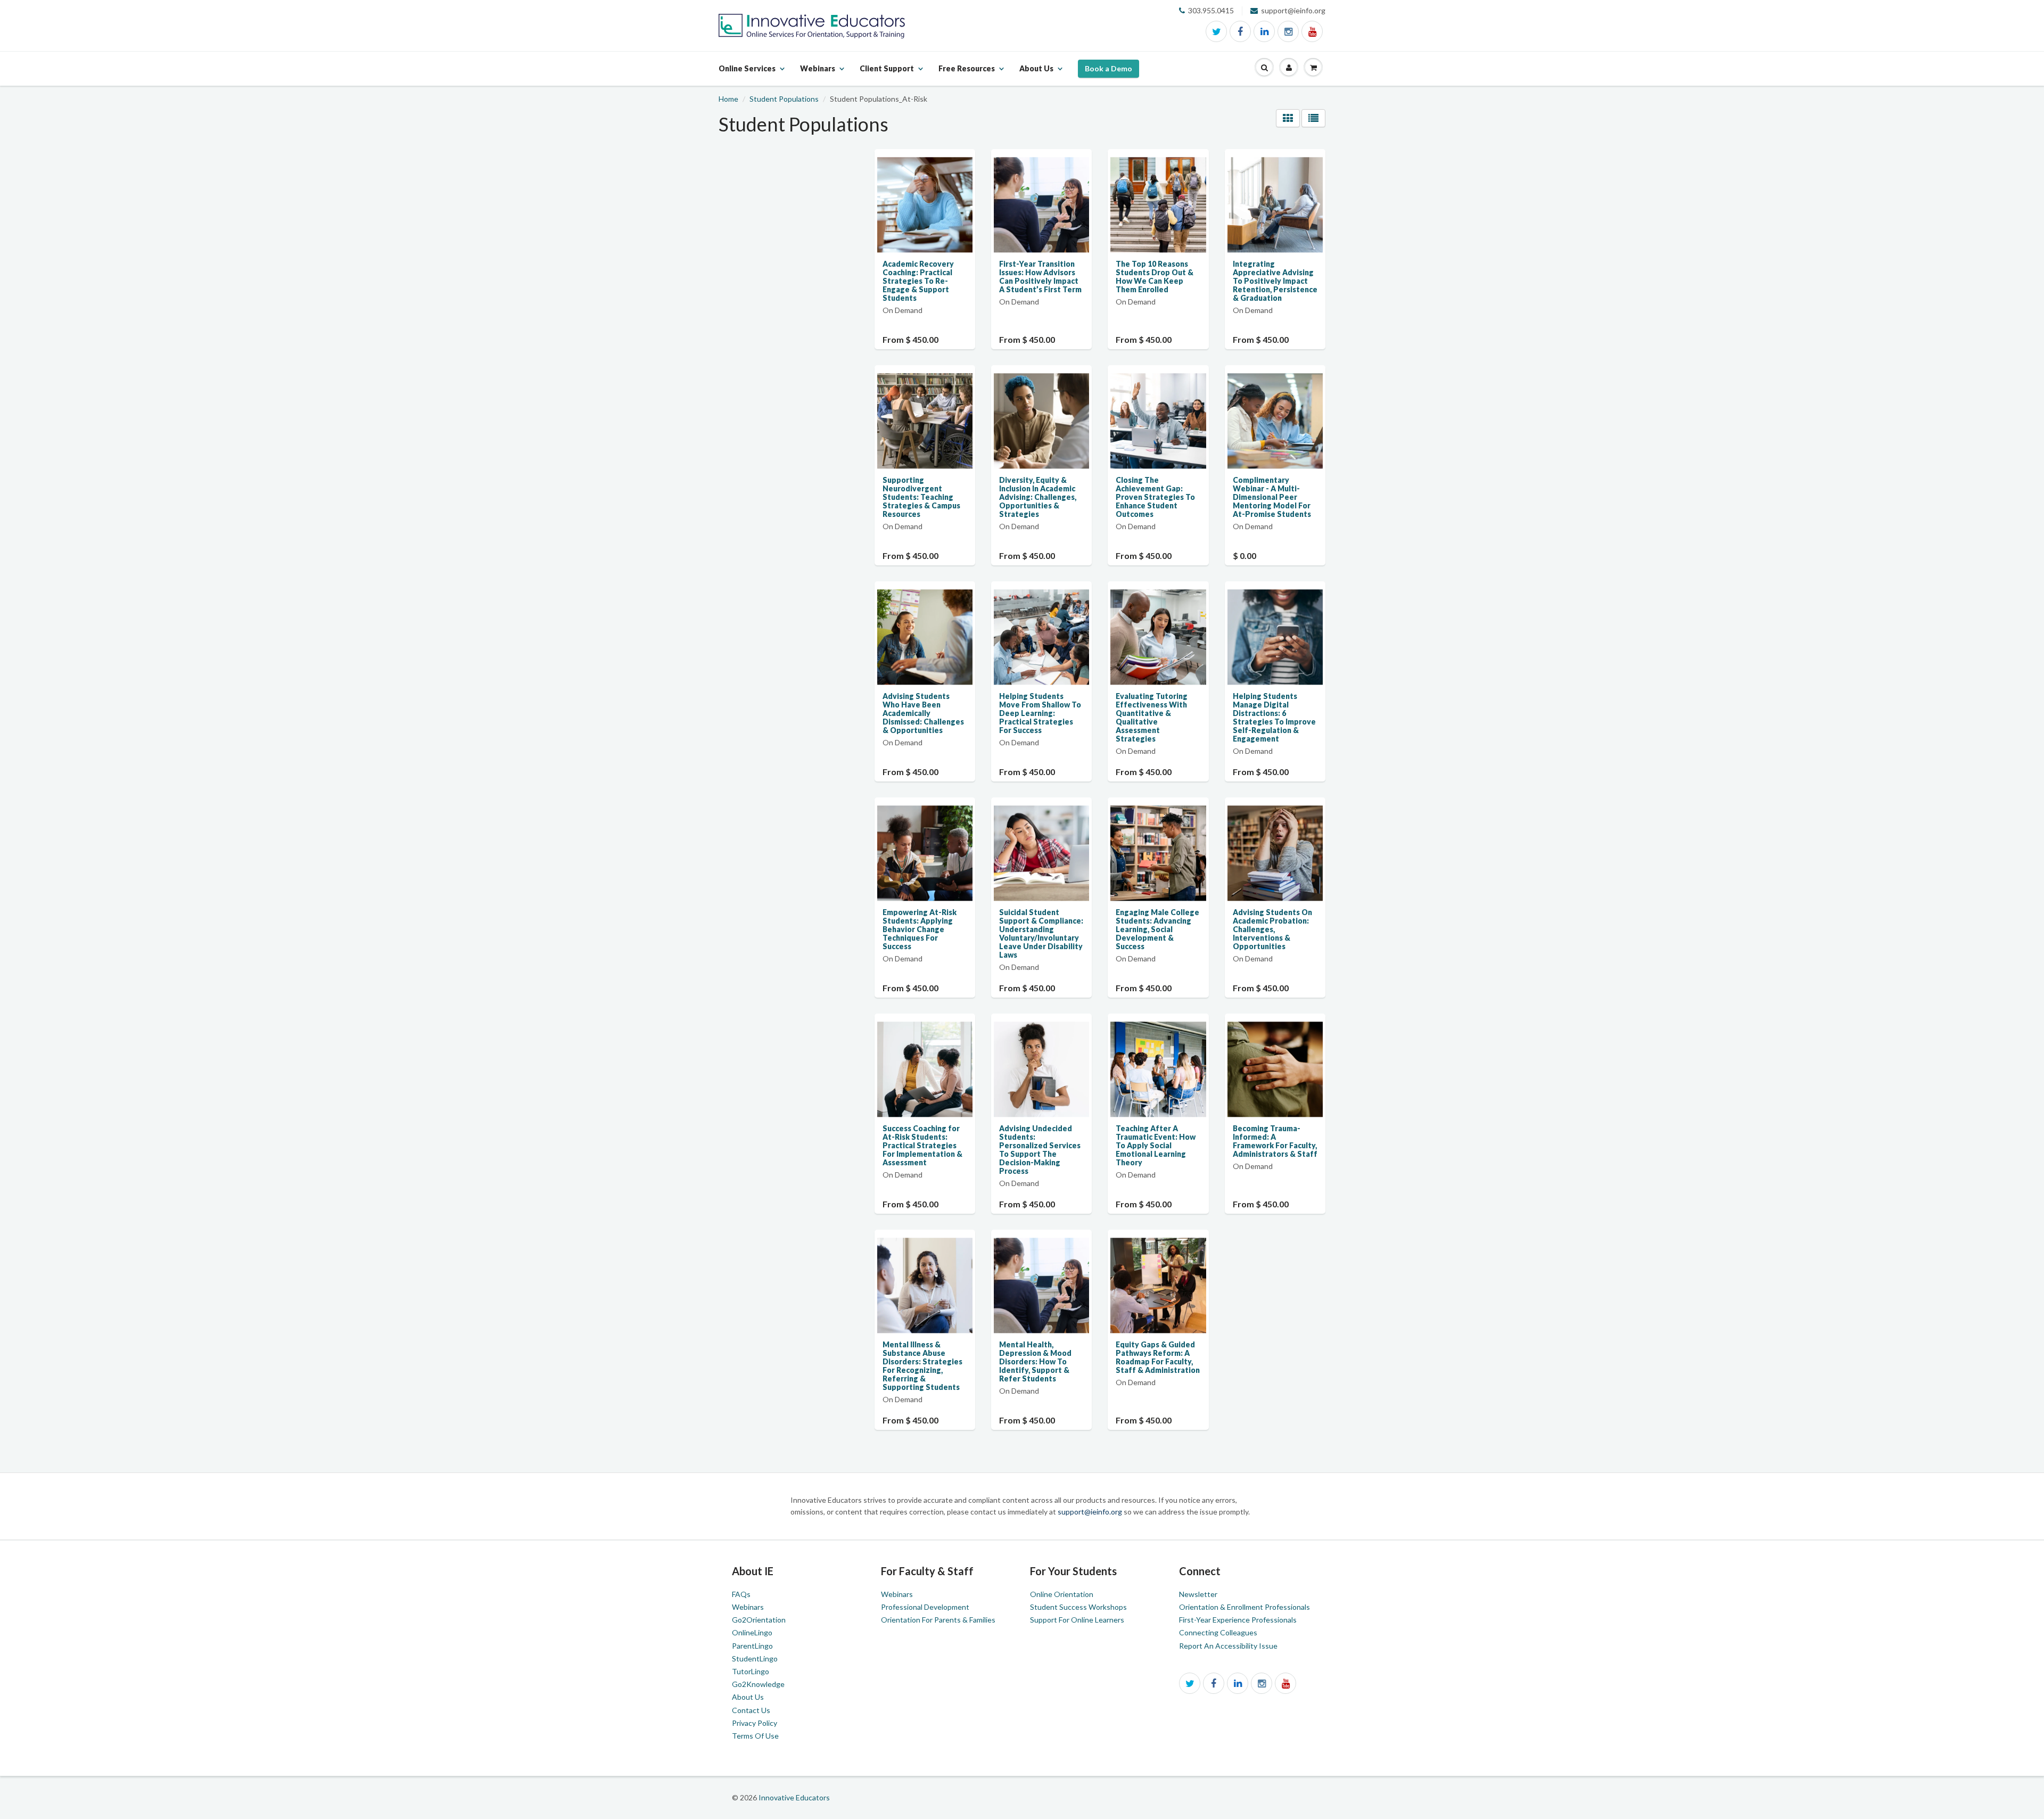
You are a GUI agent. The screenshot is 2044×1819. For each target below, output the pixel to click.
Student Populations (784, 99)
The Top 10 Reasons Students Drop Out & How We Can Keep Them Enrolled (1155, 277)
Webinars (748, 1607)
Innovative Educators (794, 1797)
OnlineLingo (752, 1632)
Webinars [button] (818, 75)
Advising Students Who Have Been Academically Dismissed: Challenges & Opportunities (923, 713)
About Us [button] (1036, 75)
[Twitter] (1216, 31)
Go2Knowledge (758, 1684)
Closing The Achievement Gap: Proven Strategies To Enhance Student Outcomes (1155, 497)
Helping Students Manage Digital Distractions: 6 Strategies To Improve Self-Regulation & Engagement (1274, 717)
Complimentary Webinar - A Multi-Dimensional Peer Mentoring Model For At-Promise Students (1272, 497)
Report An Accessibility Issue (1228, 1646)
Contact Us (751, 1710)
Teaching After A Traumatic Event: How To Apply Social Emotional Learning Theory (1156, 1145)
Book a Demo (1108, 68)
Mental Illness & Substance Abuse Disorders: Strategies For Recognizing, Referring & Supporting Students (922, 1366)
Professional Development (925, 1607)
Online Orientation (1062, 1594)
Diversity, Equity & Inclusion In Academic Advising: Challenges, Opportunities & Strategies (1038, 497)
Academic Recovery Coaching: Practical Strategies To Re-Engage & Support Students (918, 281)
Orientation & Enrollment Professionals (1244, 1607)
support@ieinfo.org (1091, 1512)
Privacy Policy (755, 1723)
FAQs (741, 1594)
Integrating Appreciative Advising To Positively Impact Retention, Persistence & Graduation (1275, 281)
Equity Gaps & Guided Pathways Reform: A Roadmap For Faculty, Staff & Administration (1158, 1357)
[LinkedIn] (1264, 31)
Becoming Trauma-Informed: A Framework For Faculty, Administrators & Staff (1275, 1141)
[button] (1264, 68)
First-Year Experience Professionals (1238, 1620)
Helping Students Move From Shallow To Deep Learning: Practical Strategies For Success (1040, 713)
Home (728, 99)
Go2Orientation (759, 1620)
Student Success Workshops (1078, 1607)
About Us (748, 1697)
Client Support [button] (887, 75)
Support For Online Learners (1077, 1620)
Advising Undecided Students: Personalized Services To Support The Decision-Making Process (1040, 1150)
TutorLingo (751, 1671)
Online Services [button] (747, 75)
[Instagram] (1288, 31)
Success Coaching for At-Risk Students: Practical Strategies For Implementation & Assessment (922, 1145)
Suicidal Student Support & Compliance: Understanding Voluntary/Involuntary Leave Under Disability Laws (1041, 933)
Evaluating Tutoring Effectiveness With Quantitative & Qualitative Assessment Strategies (1152, 717)
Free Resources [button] (967, 75)
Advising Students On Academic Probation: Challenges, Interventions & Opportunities (1272, 929)
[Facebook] (1240, 31)
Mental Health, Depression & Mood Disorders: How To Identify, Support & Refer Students (1035, 1361)
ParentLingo (752, 1646)
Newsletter (1198, 1594)
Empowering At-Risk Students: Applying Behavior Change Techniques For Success (920, 929)
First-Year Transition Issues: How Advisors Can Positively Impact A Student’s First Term (1040, 277)
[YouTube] (1312, 31)
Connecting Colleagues (1218, 1632)
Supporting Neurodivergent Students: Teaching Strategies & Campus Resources (921, 497)
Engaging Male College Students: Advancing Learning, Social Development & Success (1157, 929)
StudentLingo (755, 1658)
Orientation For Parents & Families (938, 1620)
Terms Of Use (755, 1736)
